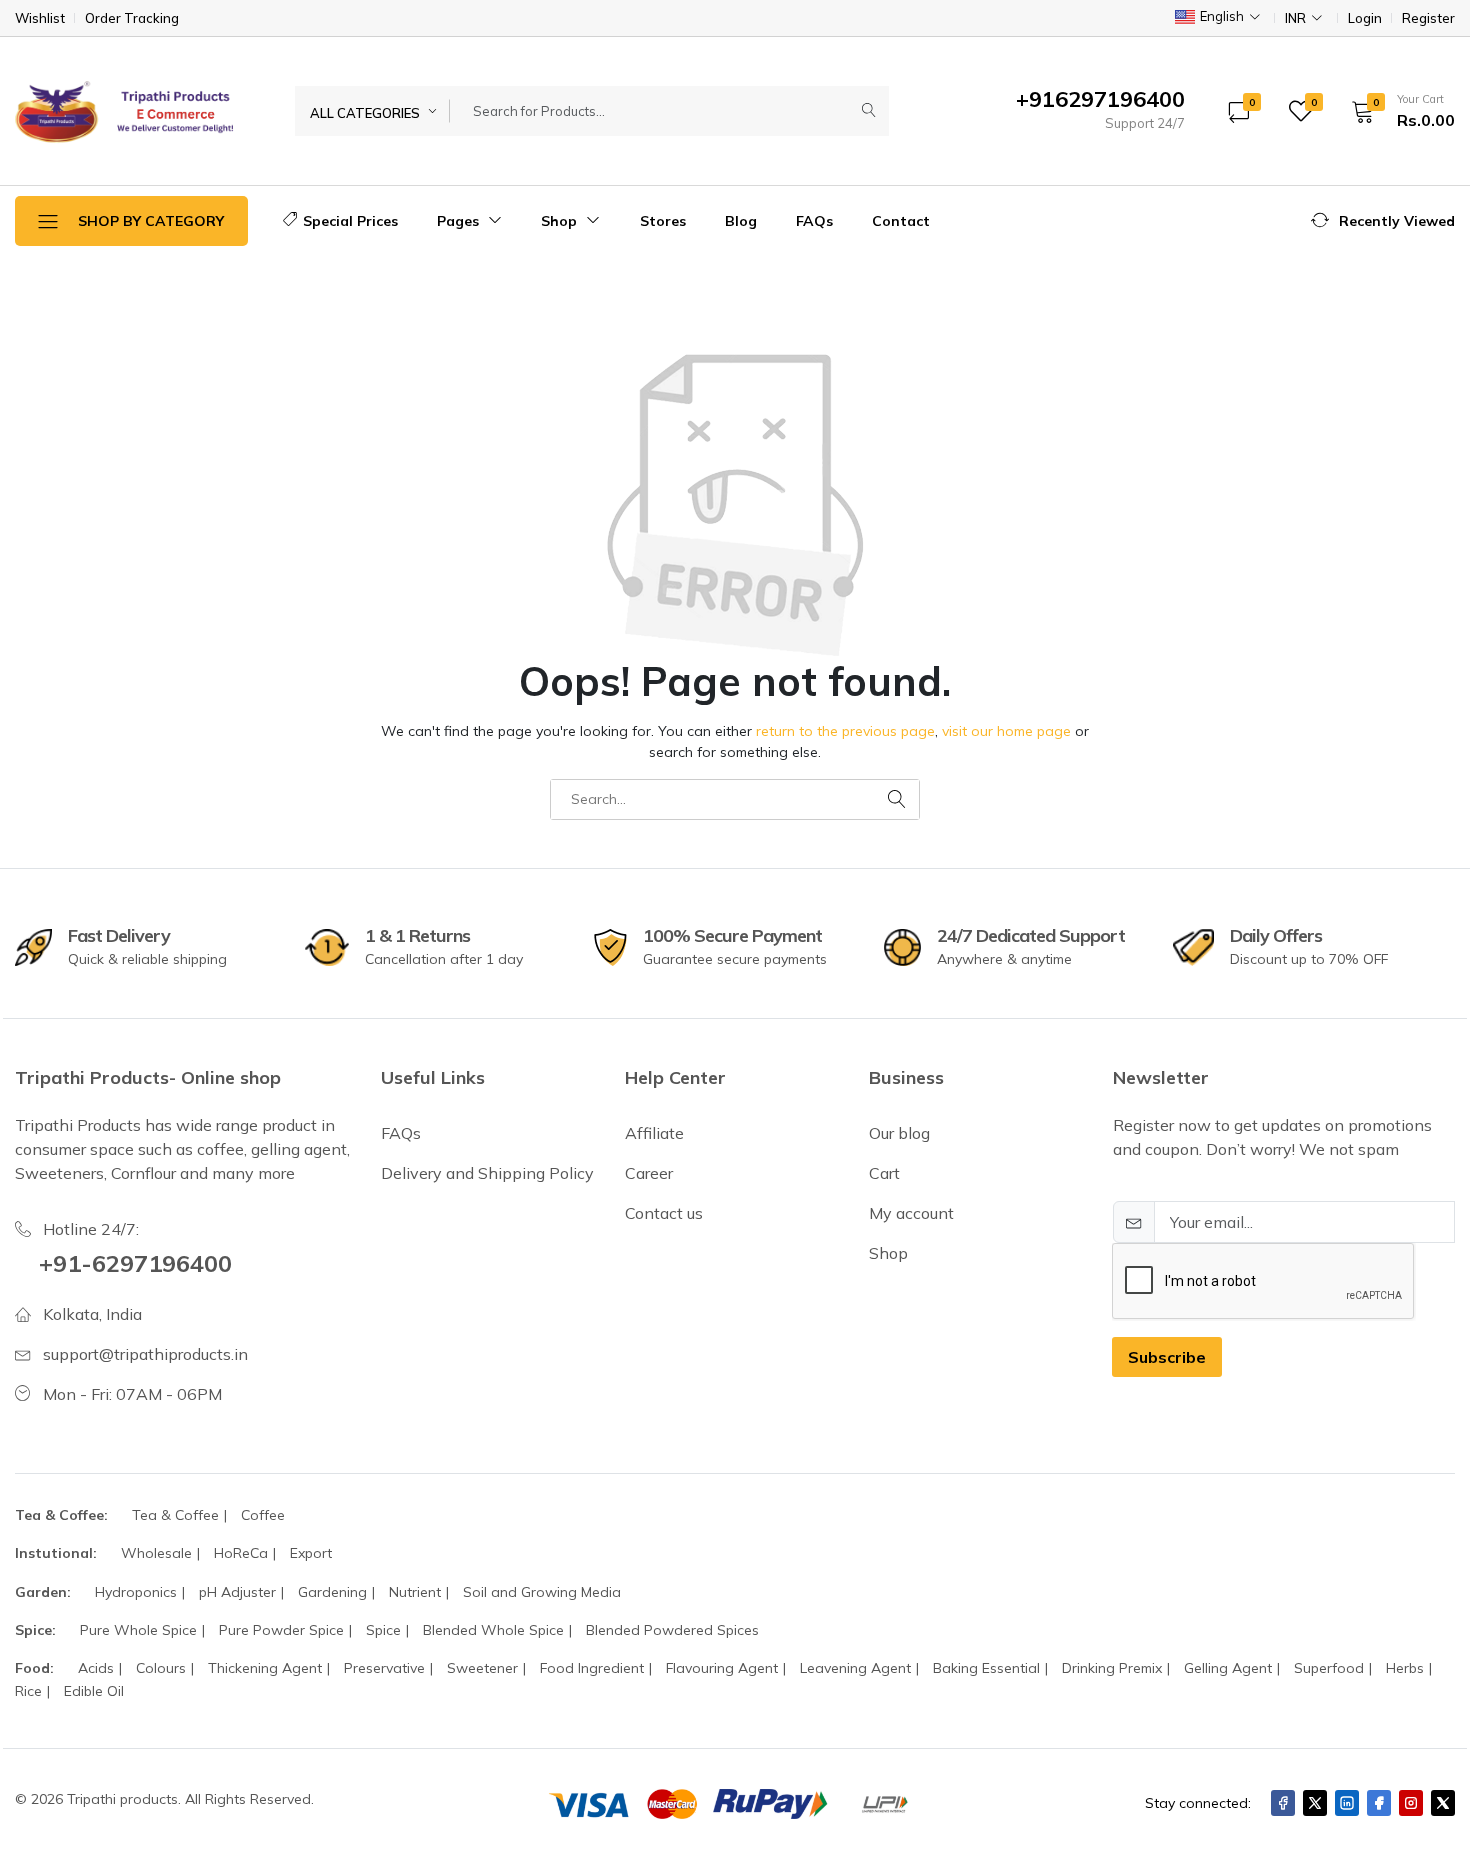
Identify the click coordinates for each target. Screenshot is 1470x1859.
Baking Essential (986, 1668)
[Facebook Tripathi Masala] (1379, 1803)
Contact (901, 221)
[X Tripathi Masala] (1443, 1803)
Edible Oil (94, 1691)
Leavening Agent (855, 1668)
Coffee (263, 1515)
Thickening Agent (265, 1668)
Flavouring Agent (722, 1668)
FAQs (814, 221)
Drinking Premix (1112, 1668)
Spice (383, 1630)
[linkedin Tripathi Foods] (1347, 1803)
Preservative (384, 1668)
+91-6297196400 (135, 1263)
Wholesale (156, 1553)
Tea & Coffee (175, 1515)
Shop (561, 221)
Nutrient (415, 1592)
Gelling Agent (1228, 1668)
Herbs (1405, 1668)
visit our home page (1006, 731)
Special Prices (350, 221)
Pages (460, 221)
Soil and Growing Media (542, 1592)
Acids (96, 1668)
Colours (161, 1668)
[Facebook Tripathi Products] (1283, 1803)
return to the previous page (845, 731)
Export (311, 1553)
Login (1365, 18)
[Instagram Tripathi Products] (1411, 1803)
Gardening (332, 1592)
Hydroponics (136, 1592)
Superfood (1329, 1668)
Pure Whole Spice (138, 1630)
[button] (1396, 111)
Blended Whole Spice (493, 1630)
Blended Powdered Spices (672, 1630)
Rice (28, 1691)
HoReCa (241, 1553)
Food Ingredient (592, 1668)
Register (1428, 18)
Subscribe (1167, 1357)
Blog (741, 221)
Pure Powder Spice (281, 1630)
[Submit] (869, 111)
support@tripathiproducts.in (145, 1354)
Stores (663, 221)
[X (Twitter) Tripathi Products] (1315, 1803)
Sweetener (482, 1668)
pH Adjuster (237, 1592)
